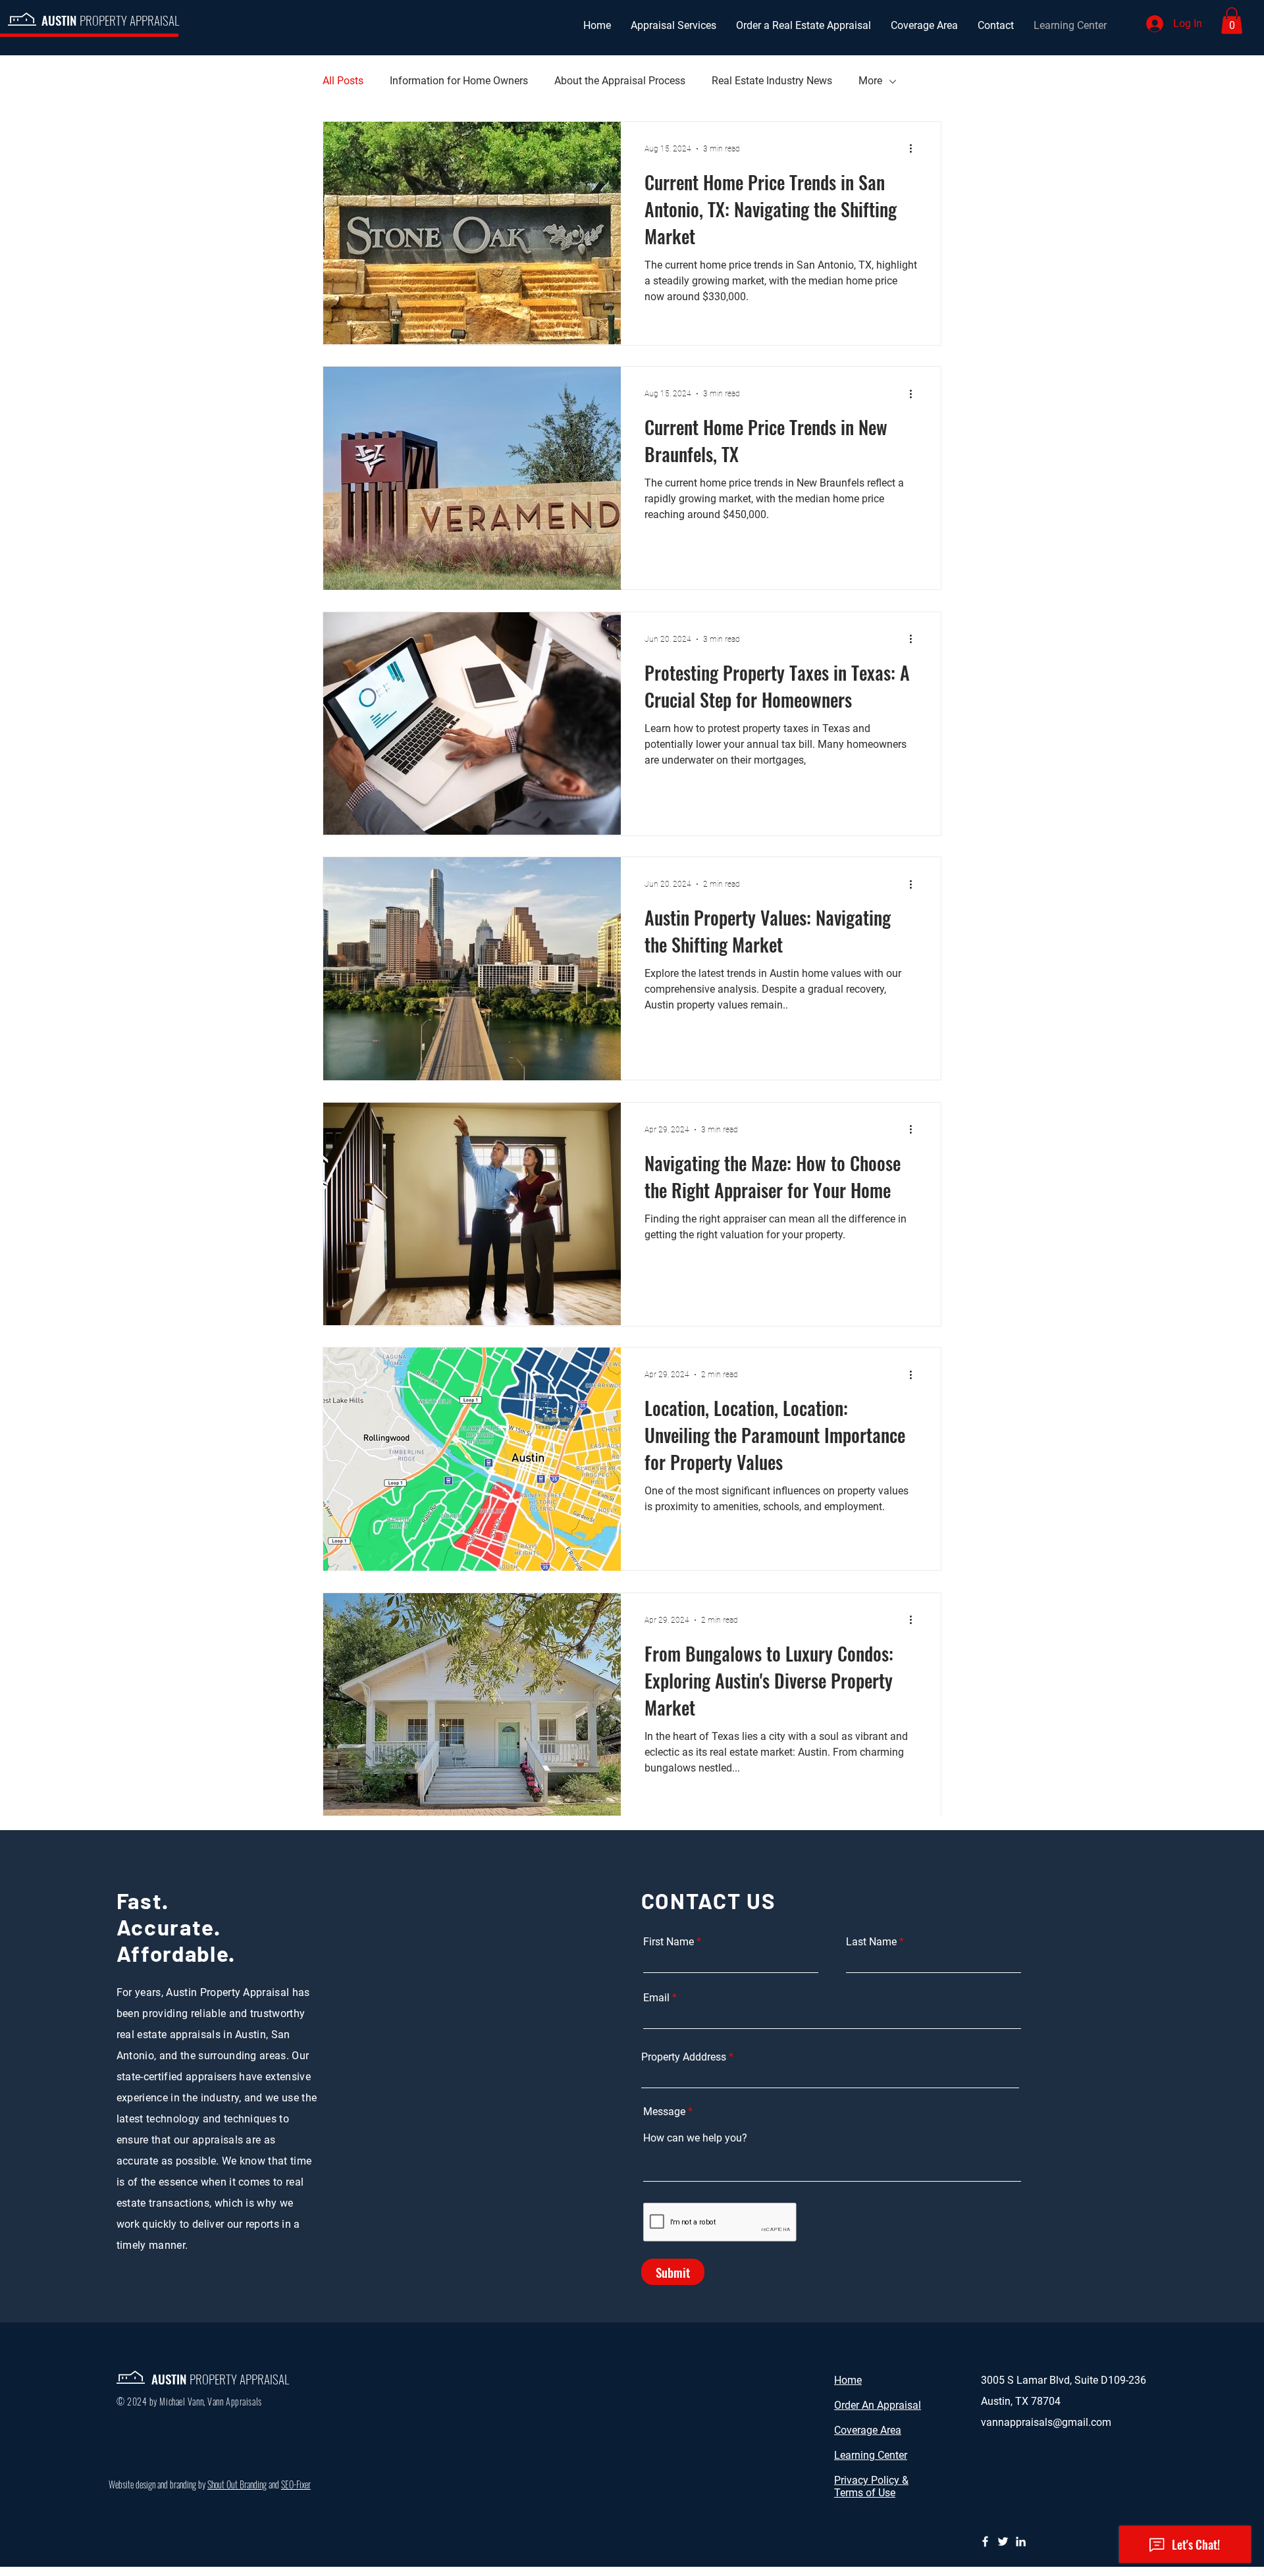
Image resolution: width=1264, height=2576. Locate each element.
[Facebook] (985, 2541)
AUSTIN (110, 20)
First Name (669, 1942)
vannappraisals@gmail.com (1046, 2422)
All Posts (343, 81)
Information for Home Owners (459, 81)
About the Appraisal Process (620, 81)
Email (656, 1998)
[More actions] (915, 149)
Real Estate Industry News (772, 81)
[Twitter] (1003, 2541)
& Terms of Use (871, 2486)
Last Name (871, 1942)
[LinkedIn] (1021, 2541)
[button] (1232, 21)
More (870, 81)
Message (664, 2112)
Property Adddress (684, 2057)
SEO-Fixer (296, 2484)
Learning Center (871, 2455)
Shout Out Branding (237, 2484)
